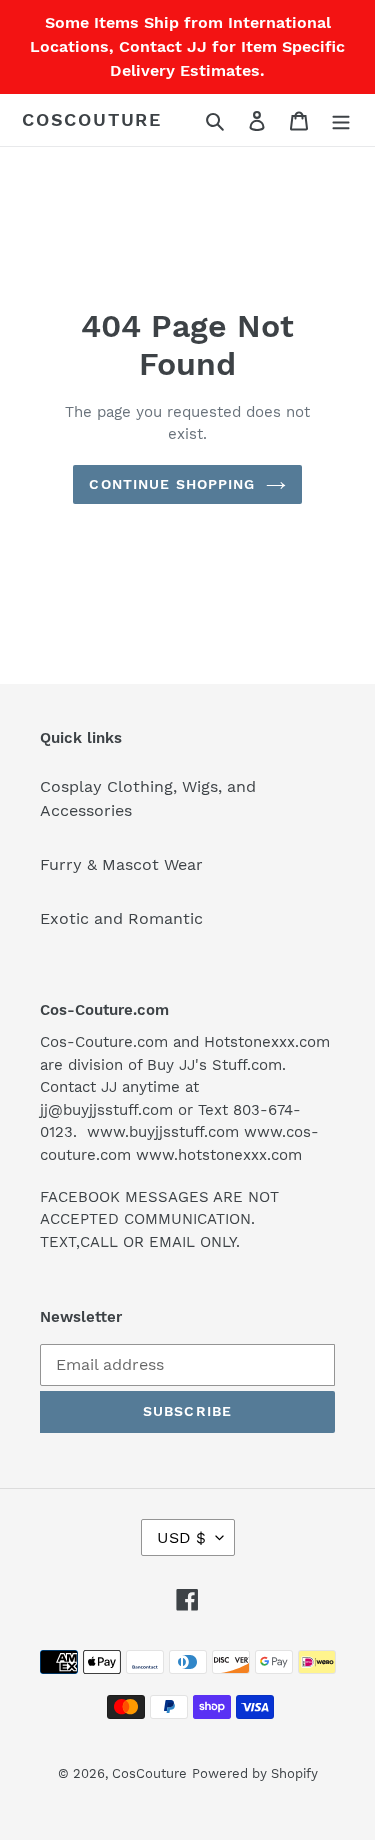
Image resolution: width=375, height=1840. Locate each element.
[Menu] (341, 120)
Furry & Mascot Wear (121, 864)
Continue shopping (172, 484)
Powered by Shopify (255, 1773)
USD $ (181, 1537)
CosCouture (92, 119)
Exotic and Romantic (121, 918)
